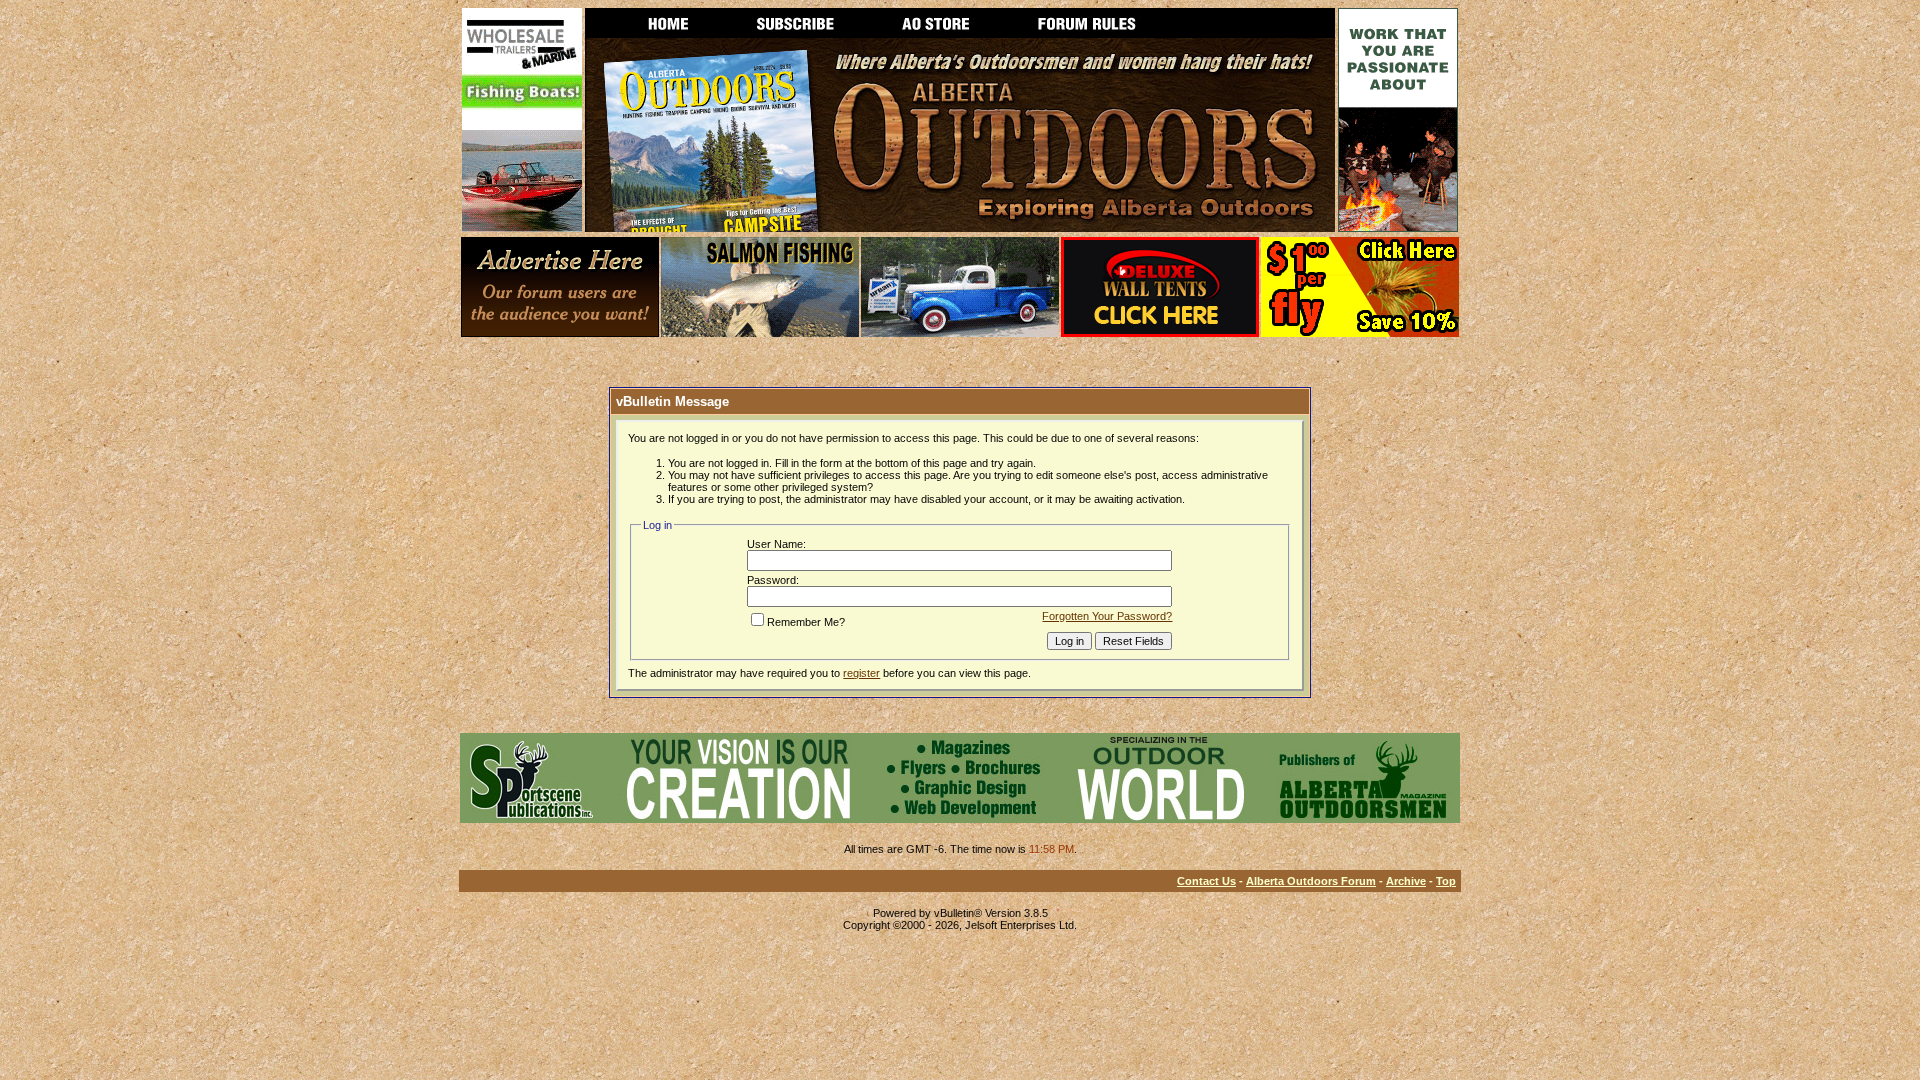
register (861, 673)
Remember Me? (806, 622)
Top (1446, 881)
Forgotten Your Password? (1107, 616)
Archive (1406, 881)
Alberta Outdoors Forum (1311, 881)
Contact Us (1206, 881)
